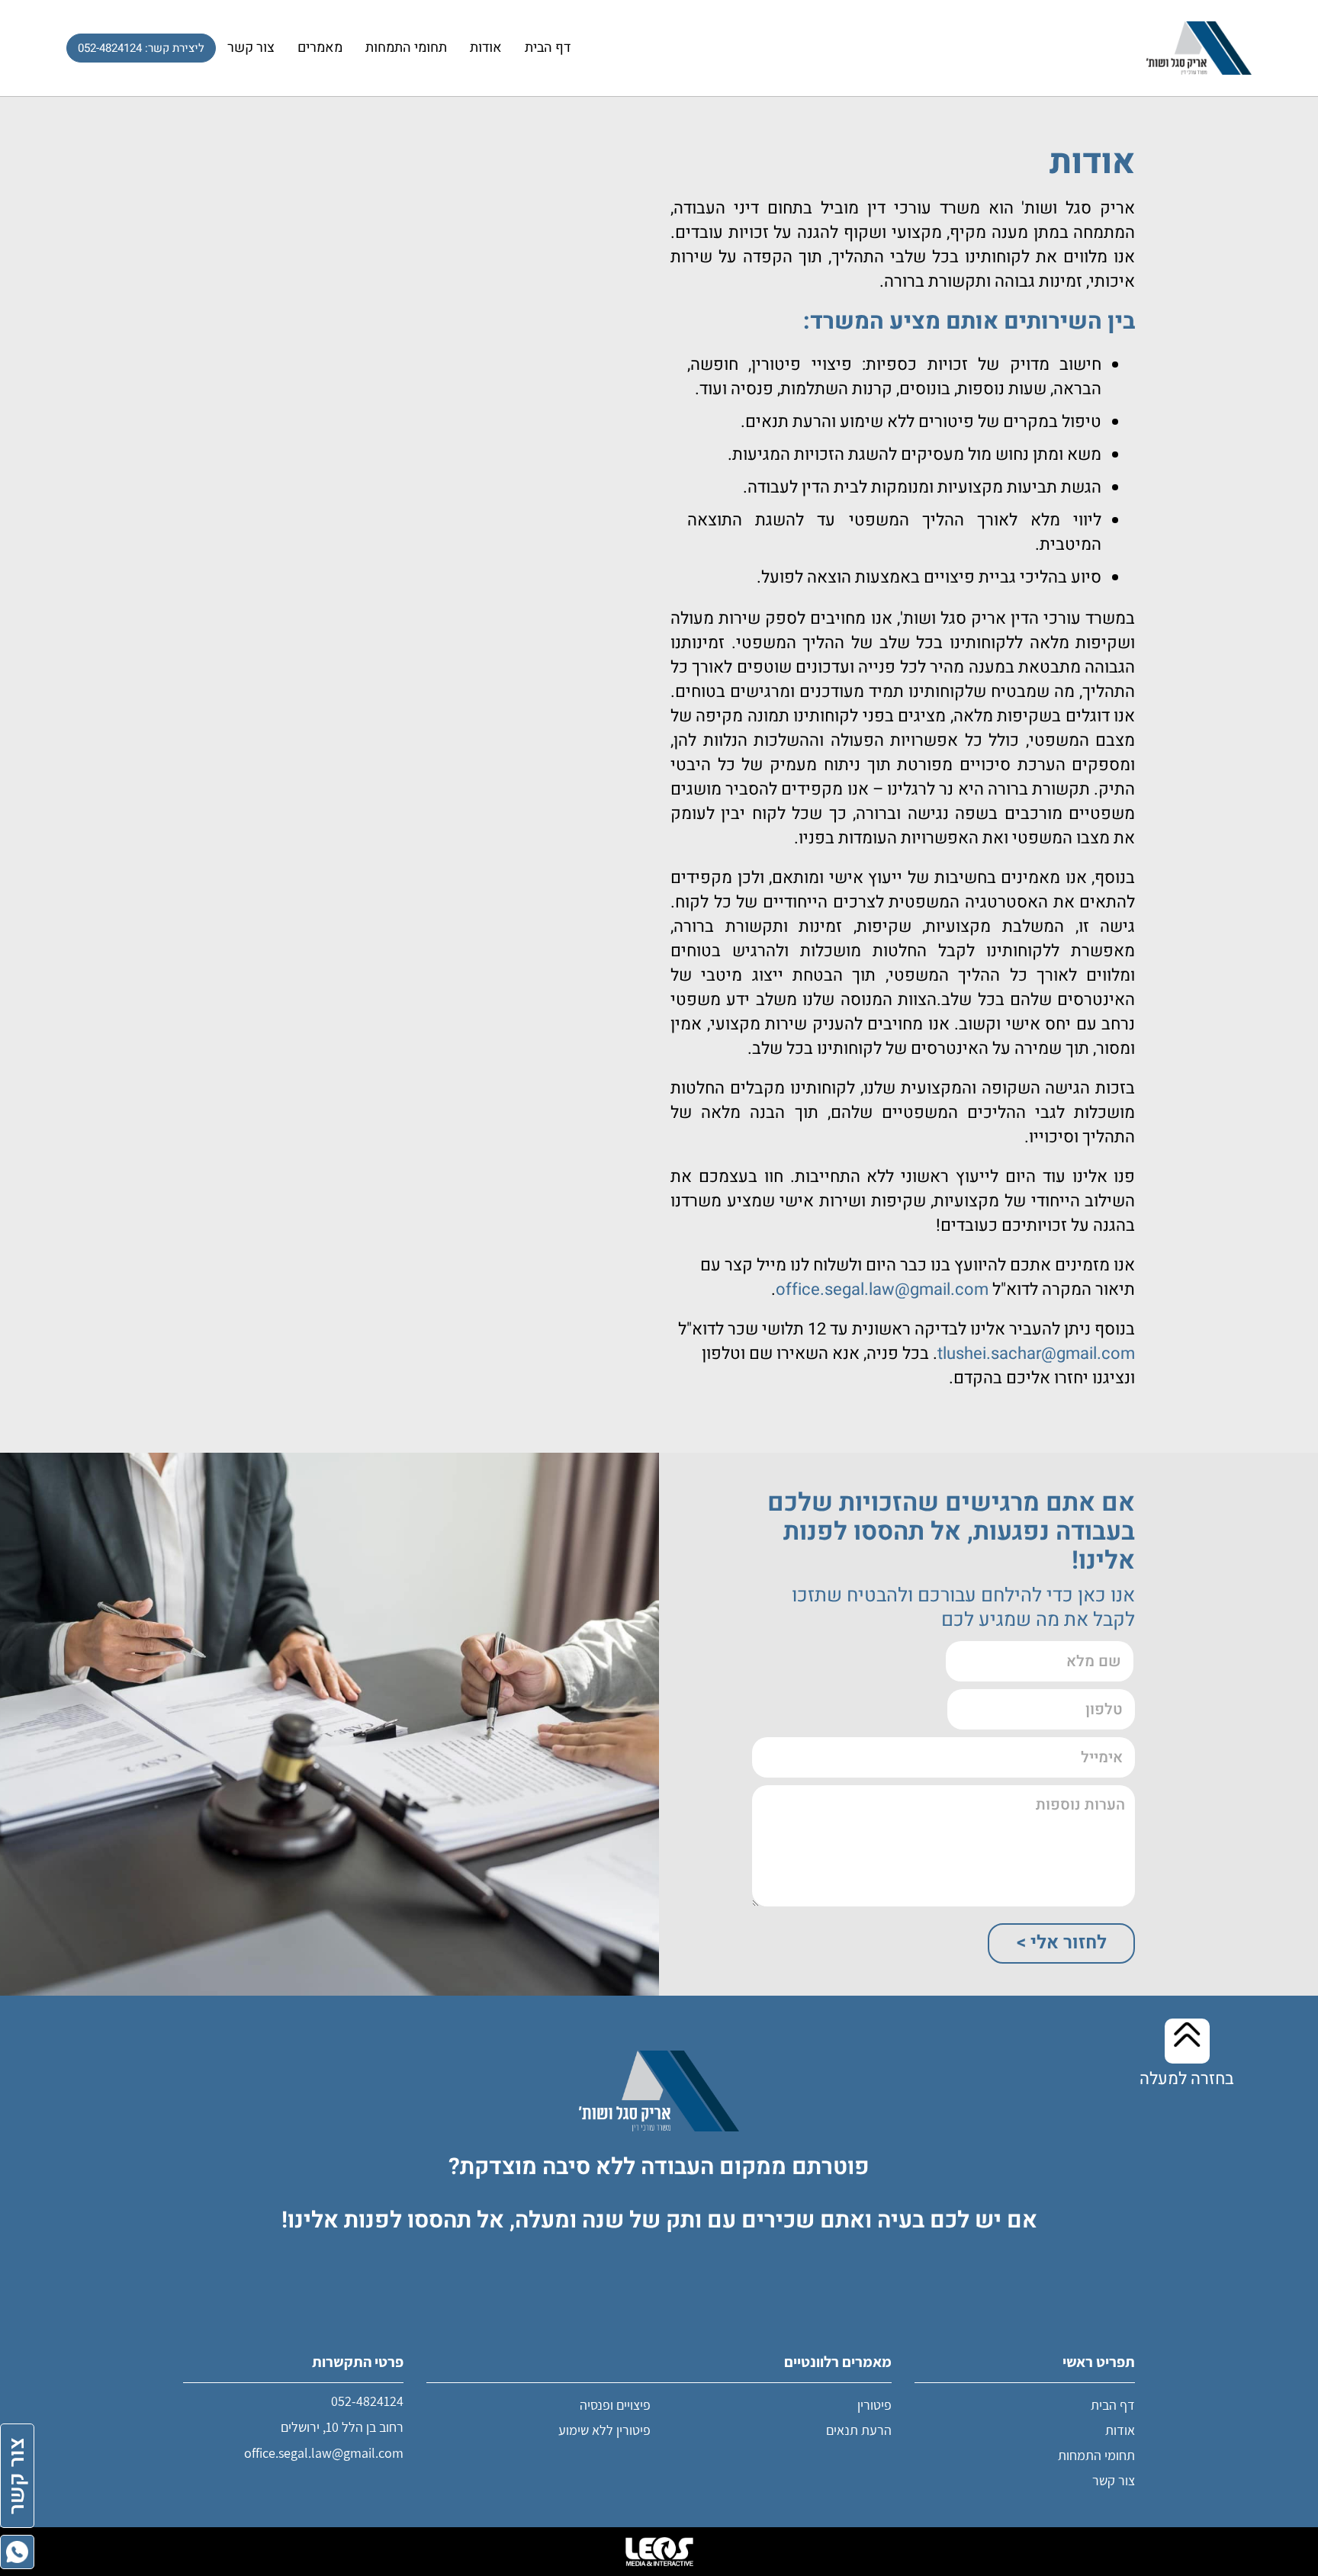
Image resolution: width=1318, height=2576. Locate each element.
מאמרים (320, 48)
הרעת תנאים (859, 2430)
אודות (486, 48)
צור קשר (251, 48)
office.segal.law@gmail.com (324, 2453)
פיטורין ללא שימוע (604, 2430)
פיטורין (874, 2405)
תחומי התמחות (406, 48)
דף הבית (548, 48)
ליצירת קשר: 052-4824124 (141, 48)
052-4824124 (367, 2401)
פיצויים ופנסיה (615, 2405)
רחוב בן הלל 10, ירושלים (342, 2427)
